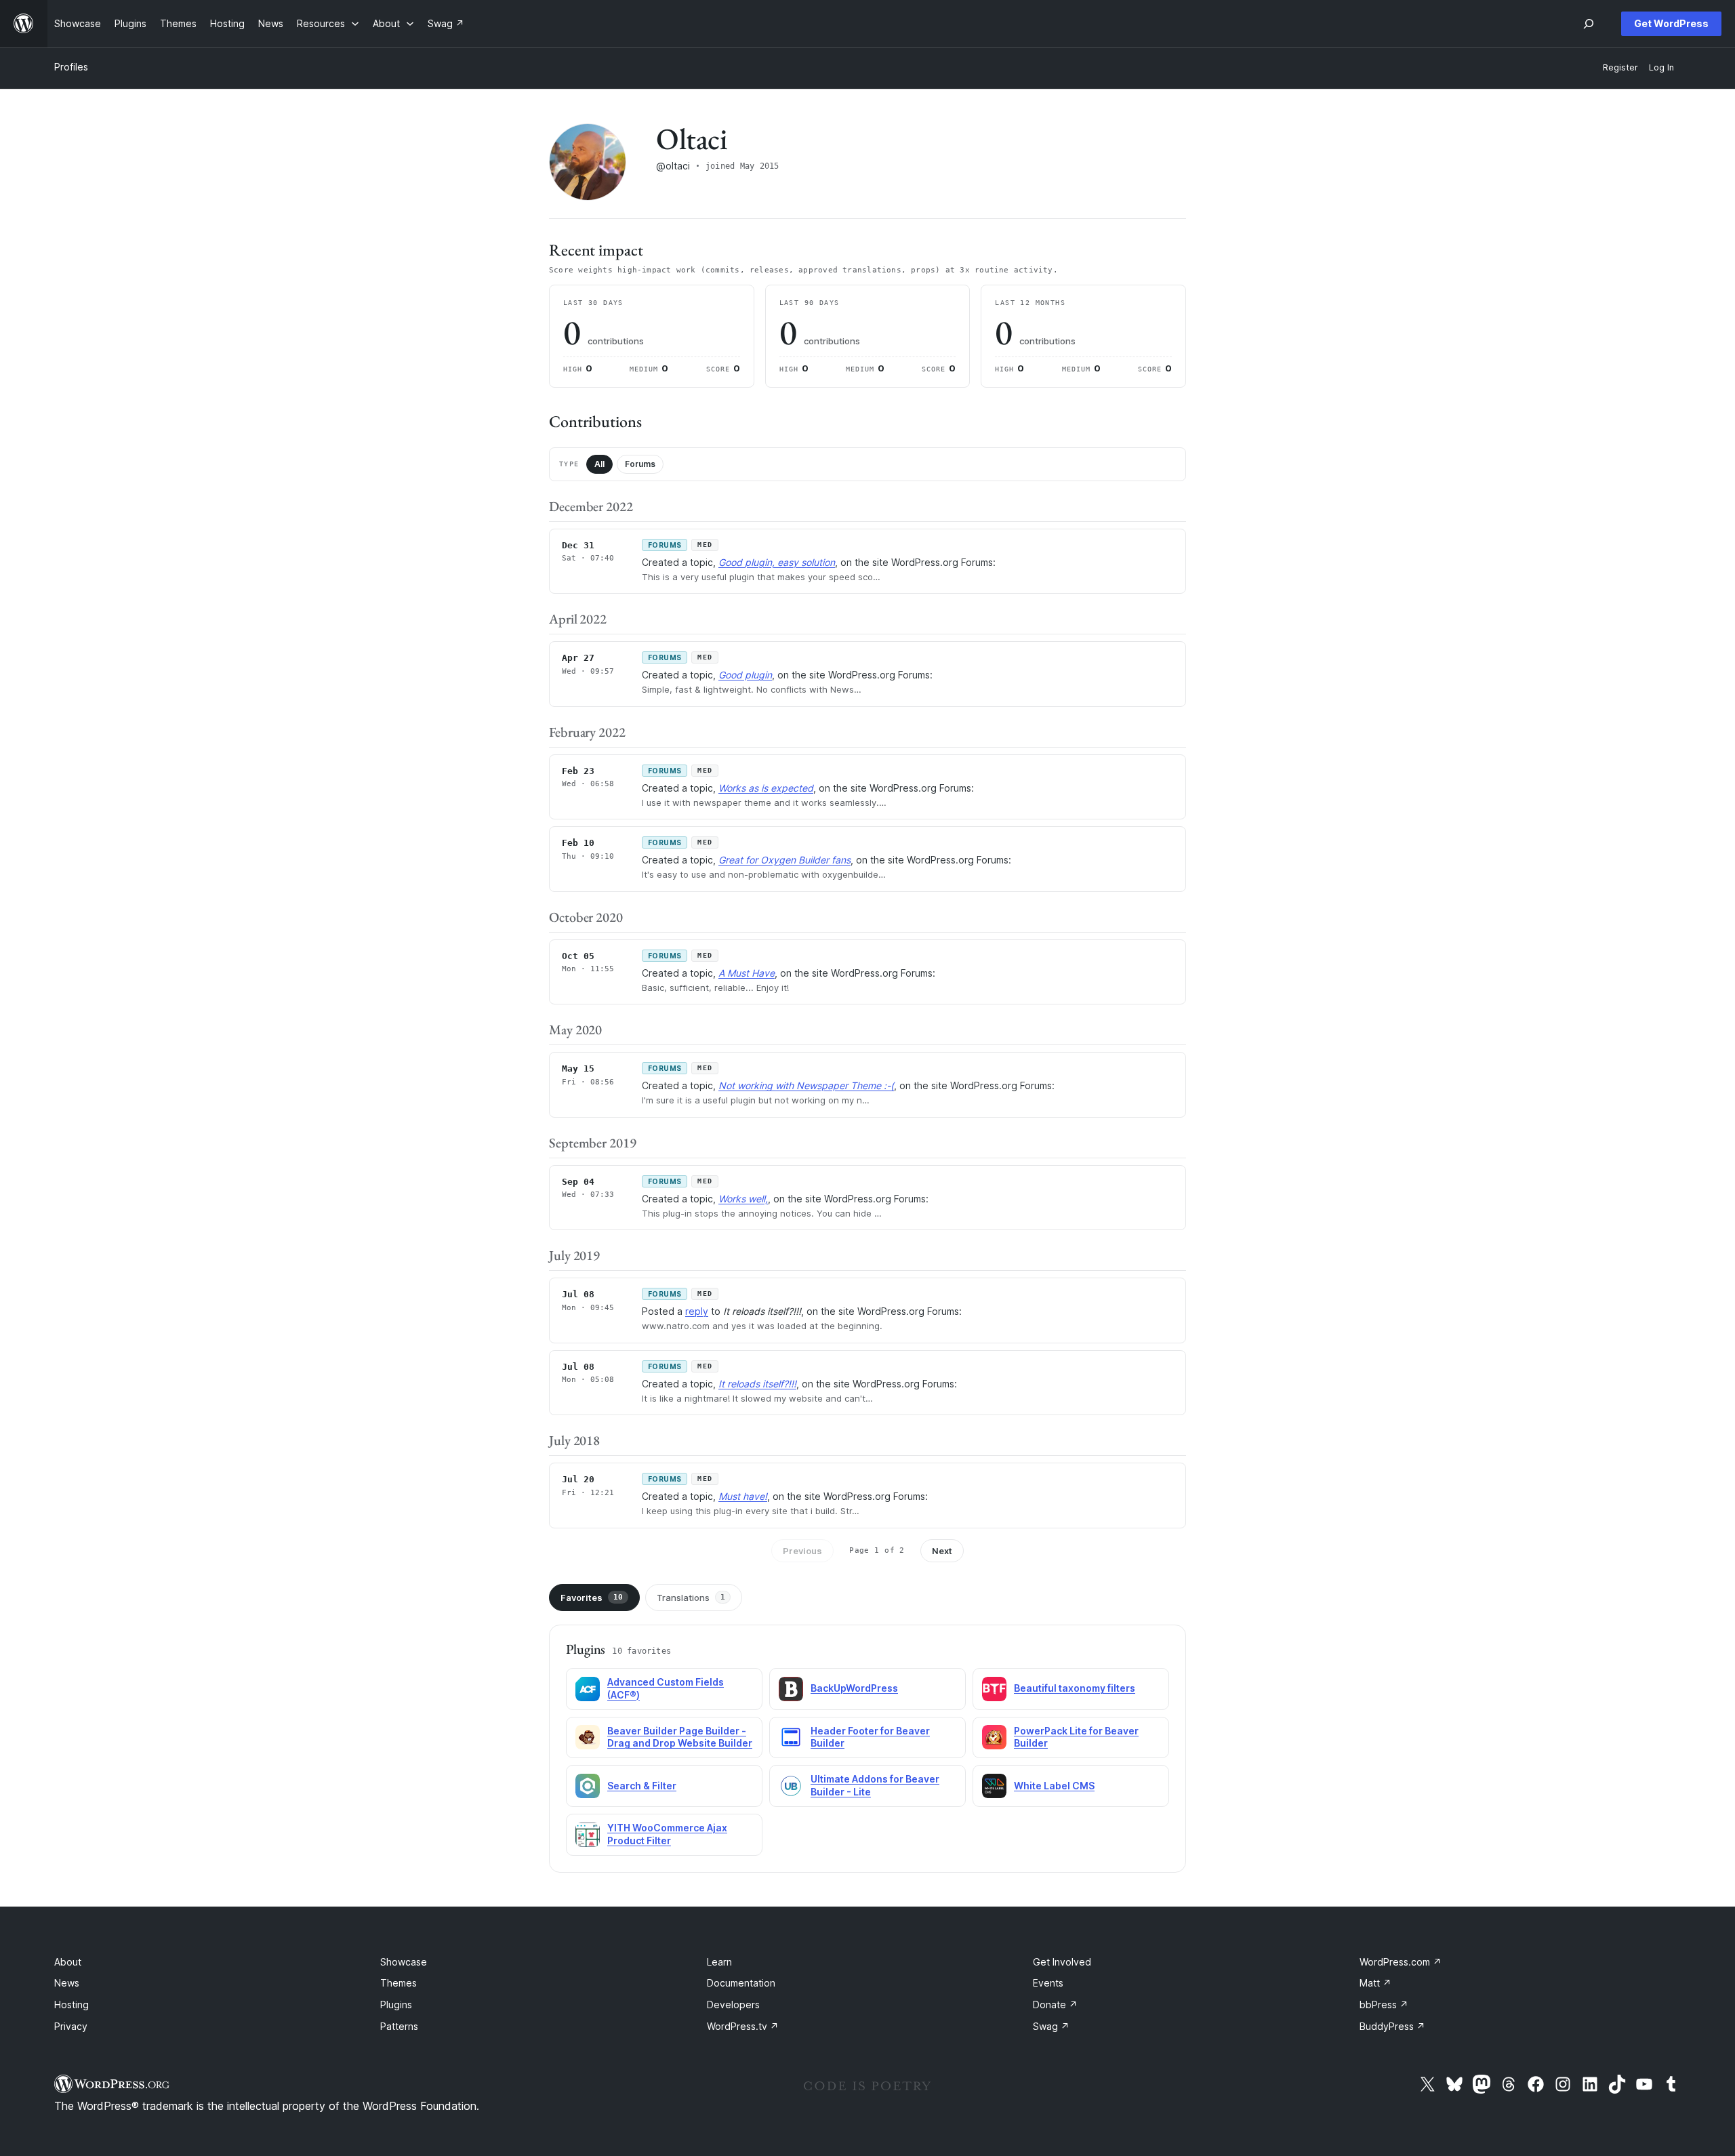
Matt (1375, 1983)
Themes (399, 1983)
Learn (719, 1962)
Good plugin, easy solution (777, 562)
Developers (733, 2005)
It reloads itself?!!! (757, 1384)
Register (1620, 67)
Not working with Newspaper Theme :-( (806, 1085)
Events (1048, 1983)
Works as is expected (766, 788)
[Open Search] (1589, 24)
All (599, 464)
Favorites (592, 1598)
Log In (1661, 67)
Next (942, 1551)
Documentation (741, 1983)
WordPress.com (1401, 1962)
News (67, 1983)
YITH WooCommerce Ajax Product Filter (667, 1834)
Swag (1051, 2026)
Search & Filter (642, 1786)
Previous (802, 1551)
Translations (691, 1598)
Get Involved (1062, 1962)
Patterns (399, 2026)
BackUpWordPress (854, 1688)
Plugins (396, 2005)
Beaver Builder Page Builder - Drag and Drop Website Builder (680, 1737)
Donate (1055, 2005)
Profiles (71, 67)
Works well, (743, 1199)
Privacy (71, 2026)
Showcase (404, 1962)
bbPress (1384, 2005)
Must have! (743, 1496)
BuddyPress (1392, 2026)
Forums (640, 464)
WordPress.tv (743, 2026)
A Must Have (747, 973)
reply (697, 1311)
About (68, 1962)
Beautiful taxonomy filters (1075, 1688)
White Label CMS (1054, 1786)
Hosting (72, 2005)
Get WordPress (1671, 23)
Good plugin (745, 675)
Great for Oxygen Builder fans (784, 860)
